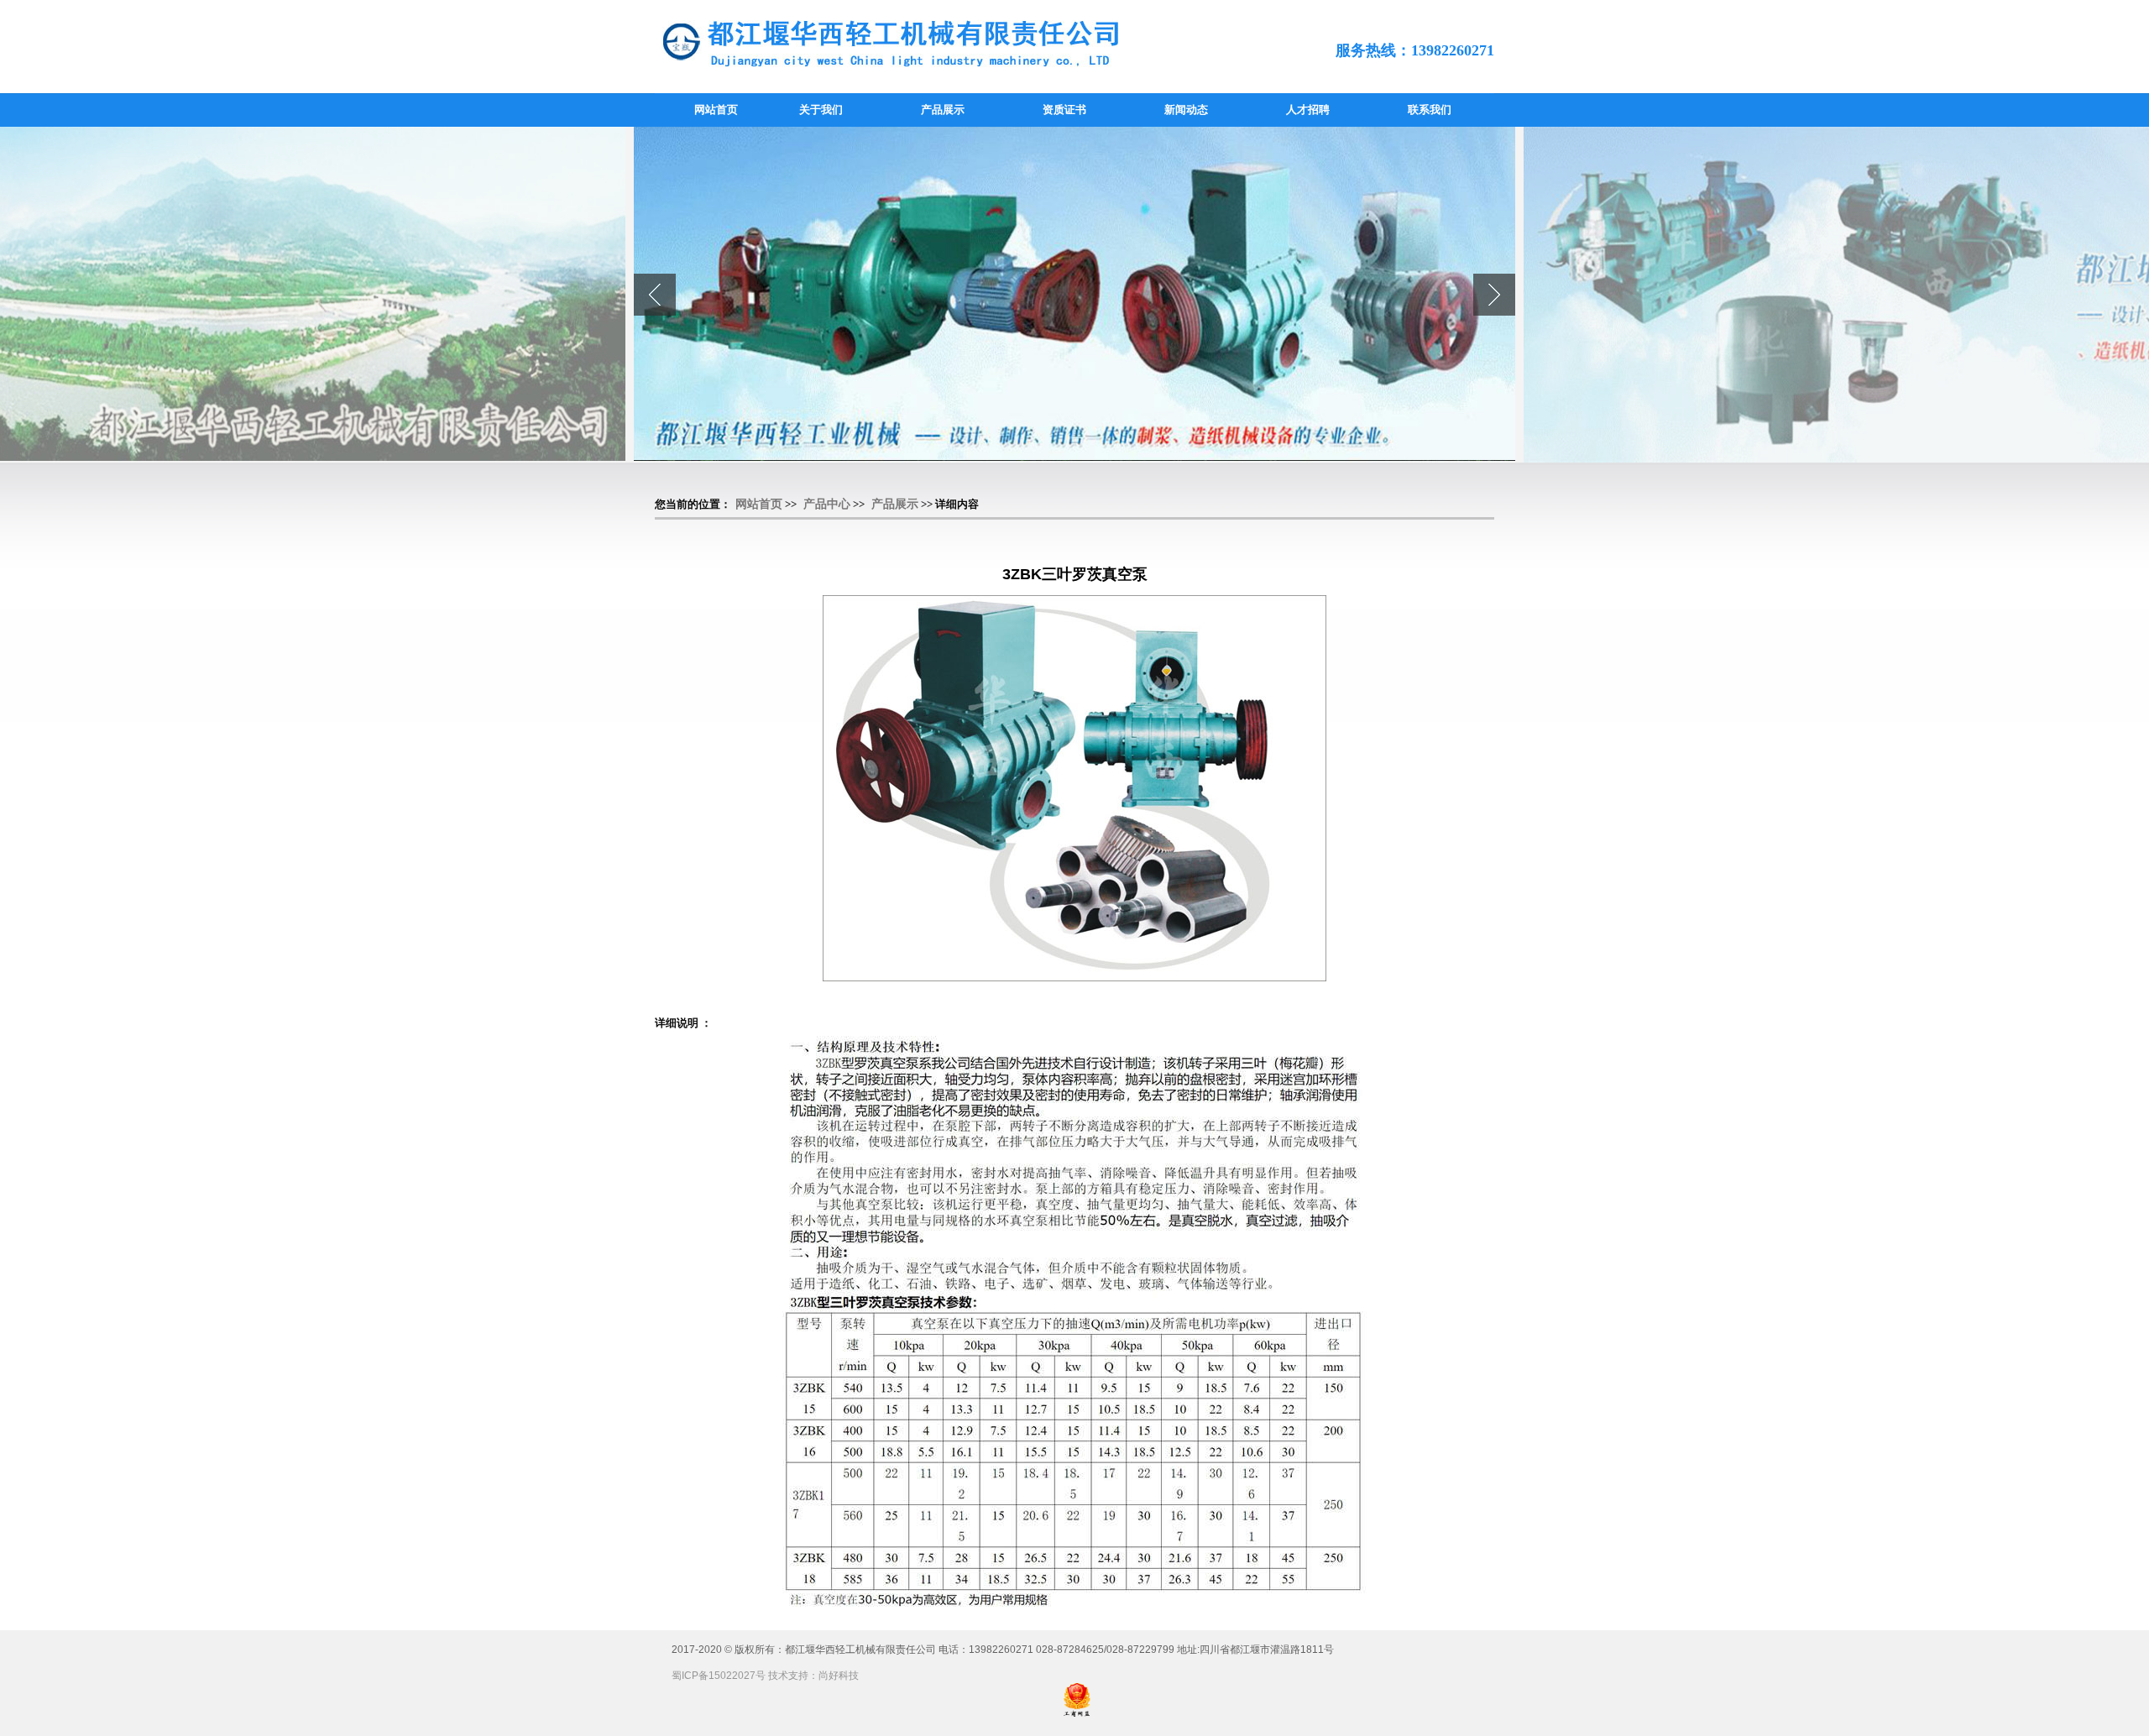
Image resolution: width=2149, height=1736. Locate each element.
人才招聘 (1308, 110)
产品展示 (943, 110)
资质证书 (1064, 110)
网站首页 (716, 110)
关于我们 (821, 110)
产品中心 (827, 504)
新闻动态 (1186, 110)
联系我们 (1430, 110)
